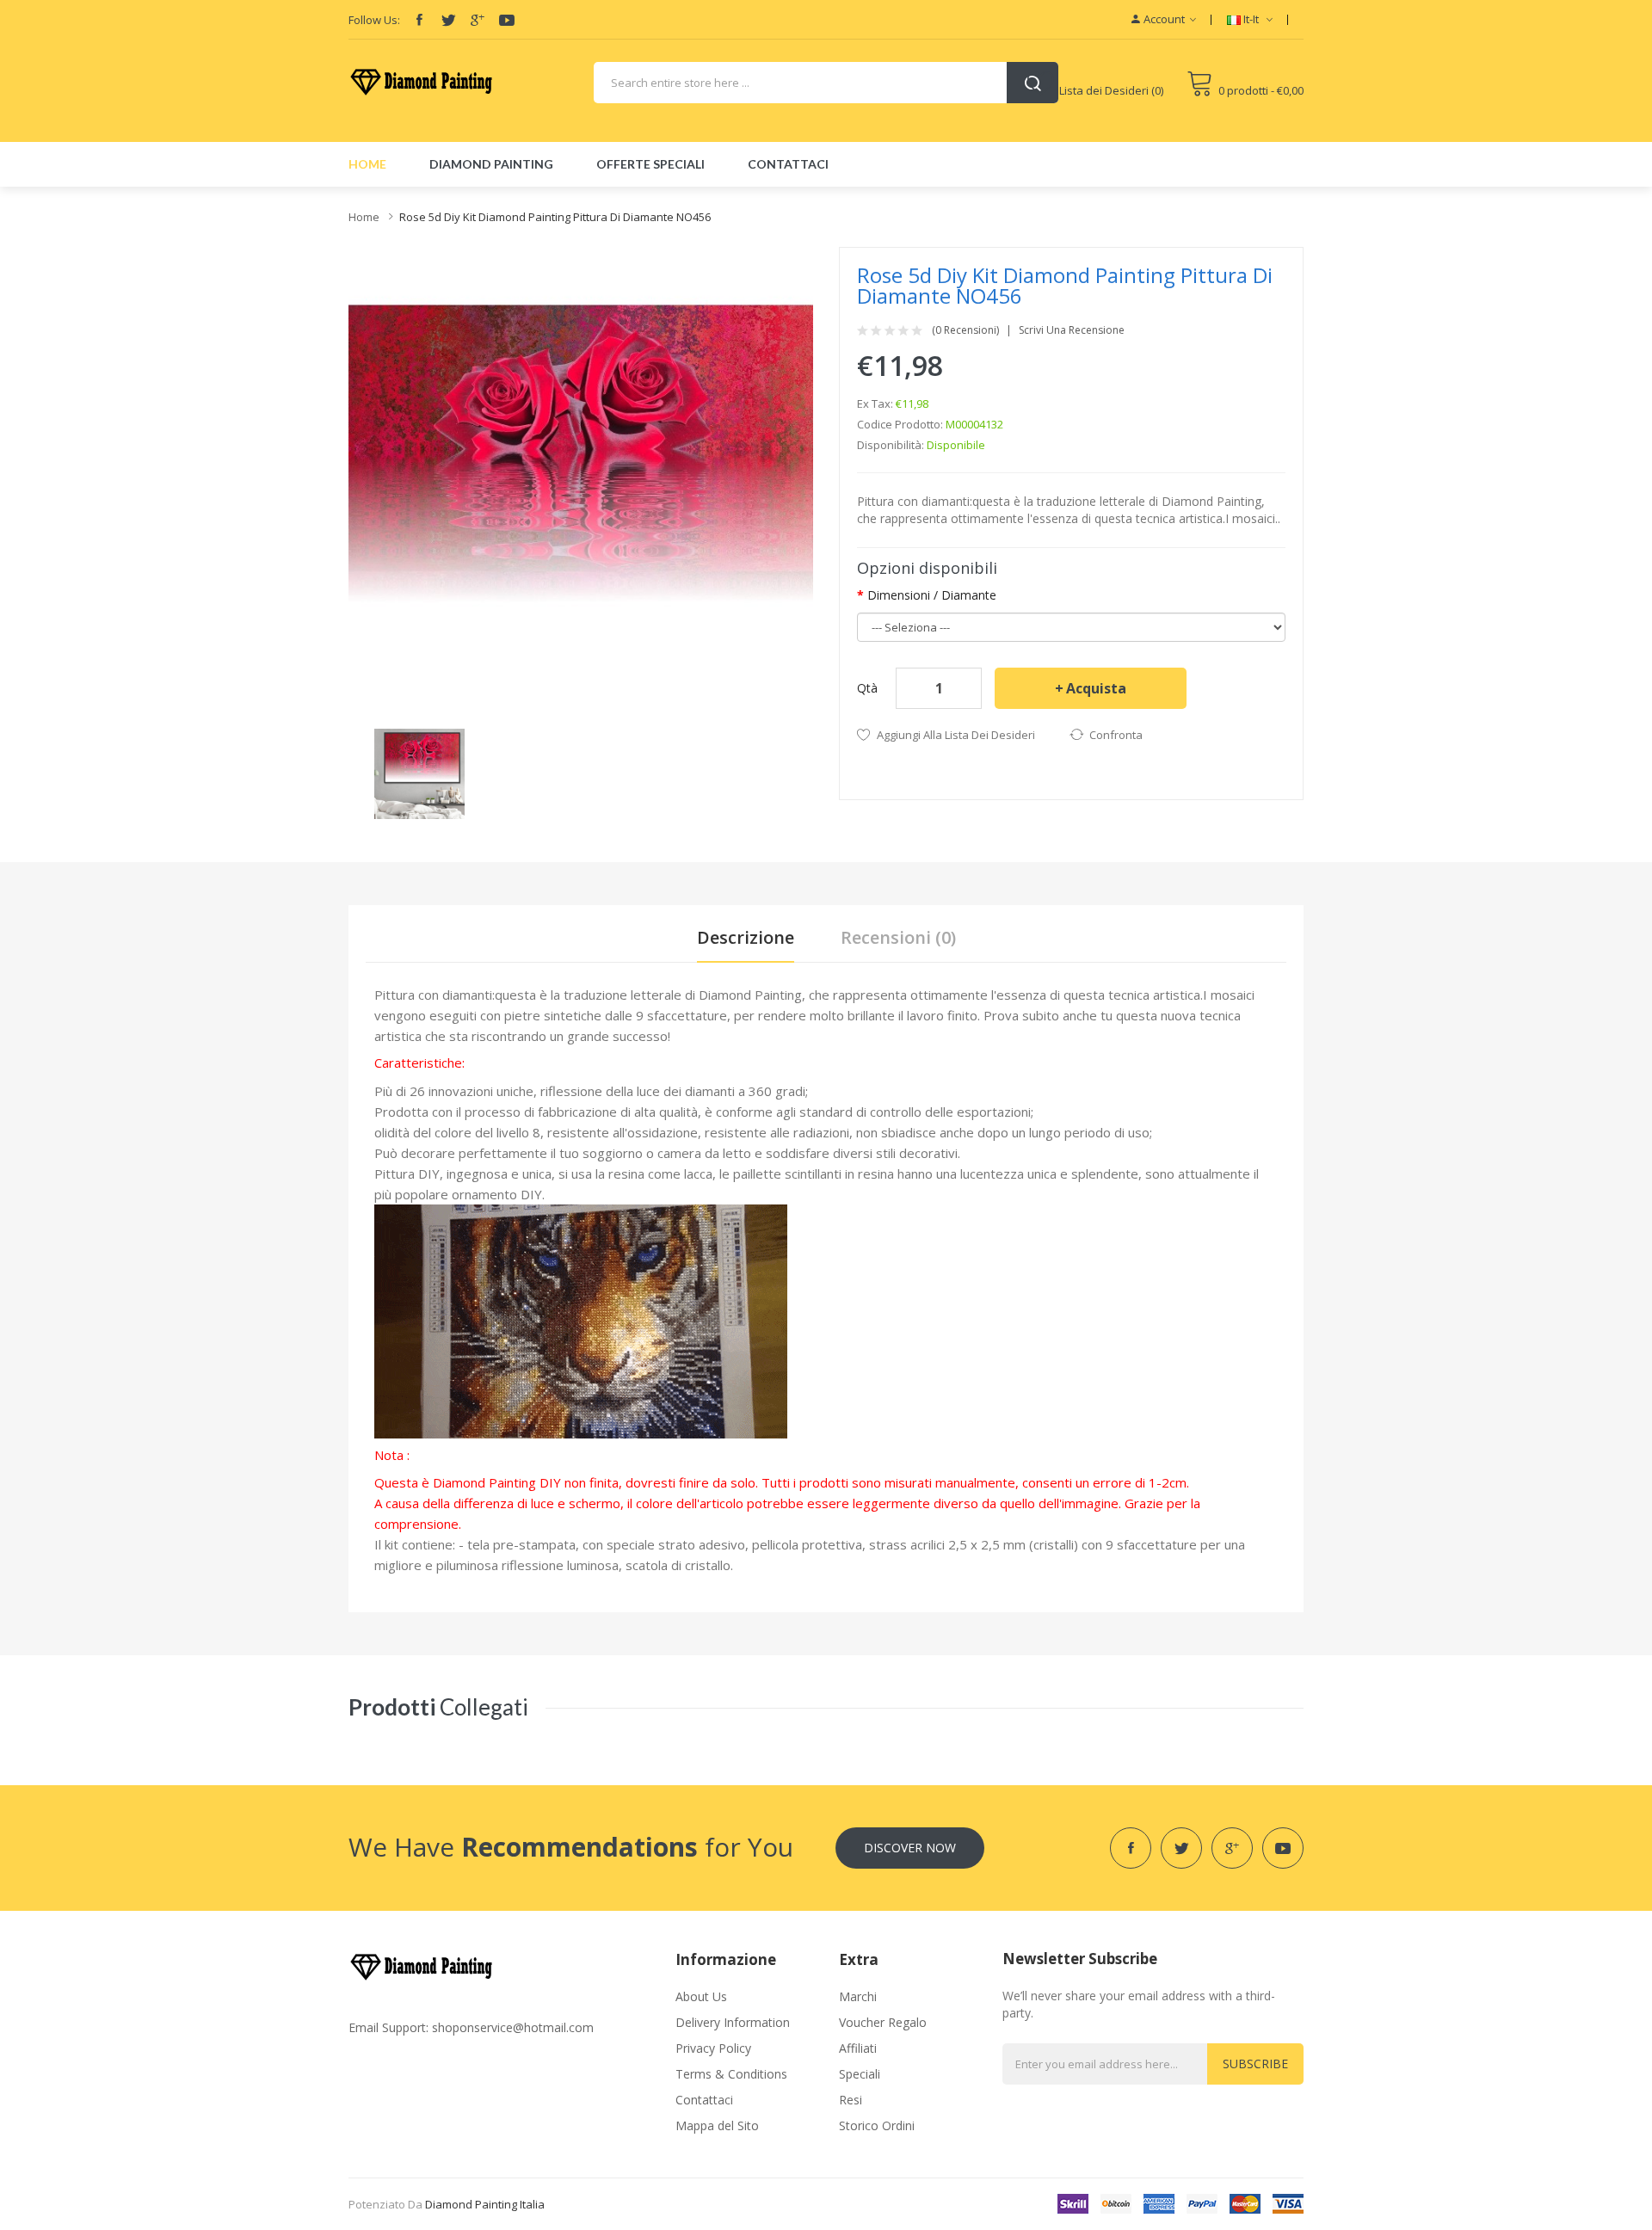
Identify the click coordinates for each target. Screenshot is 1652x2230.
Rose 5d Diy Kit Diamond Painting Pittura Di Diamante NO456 (555, 217)
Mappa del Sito (717, 2125)
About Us (701, 1996)
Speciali (860, 2074)
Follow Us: (374, 20)
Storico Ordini (877, 2125)
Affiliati (858, 2048)
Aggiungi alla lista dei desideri (956, 735)
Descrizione (746, 937)
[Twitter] (448, 20)
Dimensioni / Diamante (932, 595)
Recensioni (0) (898, 937)
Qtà (867, 688)
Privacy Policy (713, 2048)
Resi (851, 2100)
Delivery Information (733, 2022)
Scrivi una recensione (1072, 330)
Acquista (1096, 688)
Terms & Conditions (731, 2074)
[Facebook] (419, 20)
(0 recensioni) (965, 330)
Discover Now (910, 1848)
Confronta (1116, 735)
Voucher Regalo (883, 2022)
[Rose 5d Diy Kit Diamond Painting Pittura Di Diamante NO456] (419, 772)
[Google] (478, 20)
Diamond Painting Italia (485, 2204)
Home (364, 217)
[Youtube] (507, 20)
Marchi (858, 1996)
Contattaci (704, 2100)
